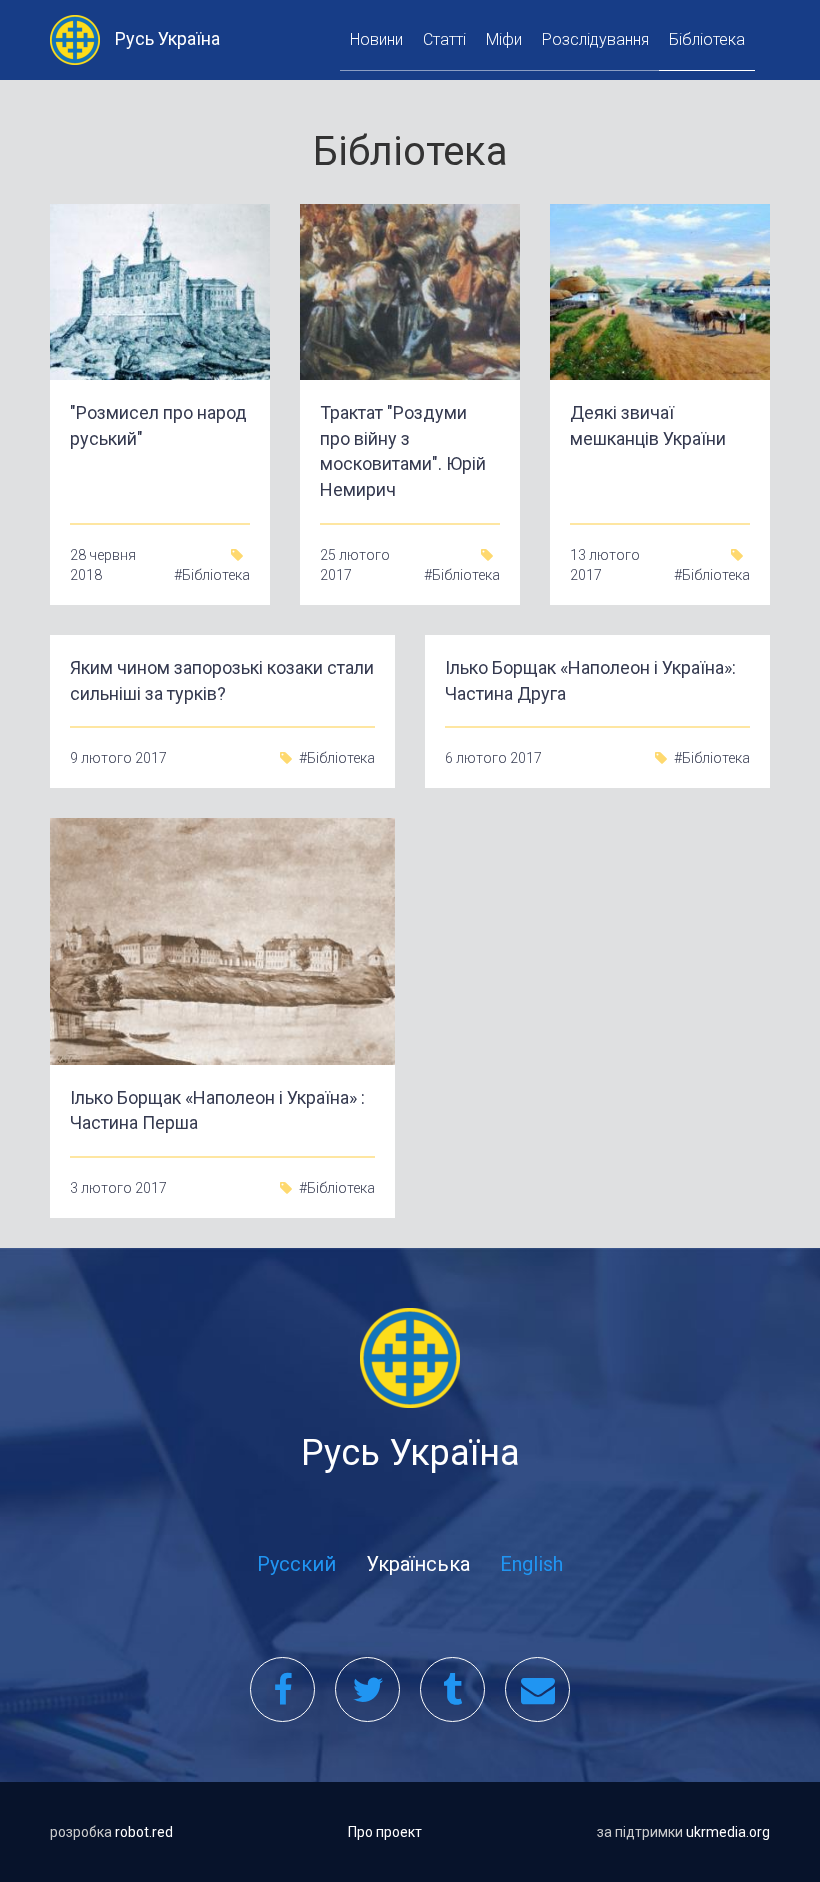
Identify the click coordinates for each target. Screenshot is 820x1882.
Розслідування (595, 39)
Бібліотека (707, 39)
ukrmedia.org (728, 1832)
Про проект (385, 1832)
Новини (376, 39)
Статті (444, 39)
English (531, 1564)
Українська (418, 1564)
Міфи (504, 39)
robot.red (144, 1832)
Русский (296, 1564)
